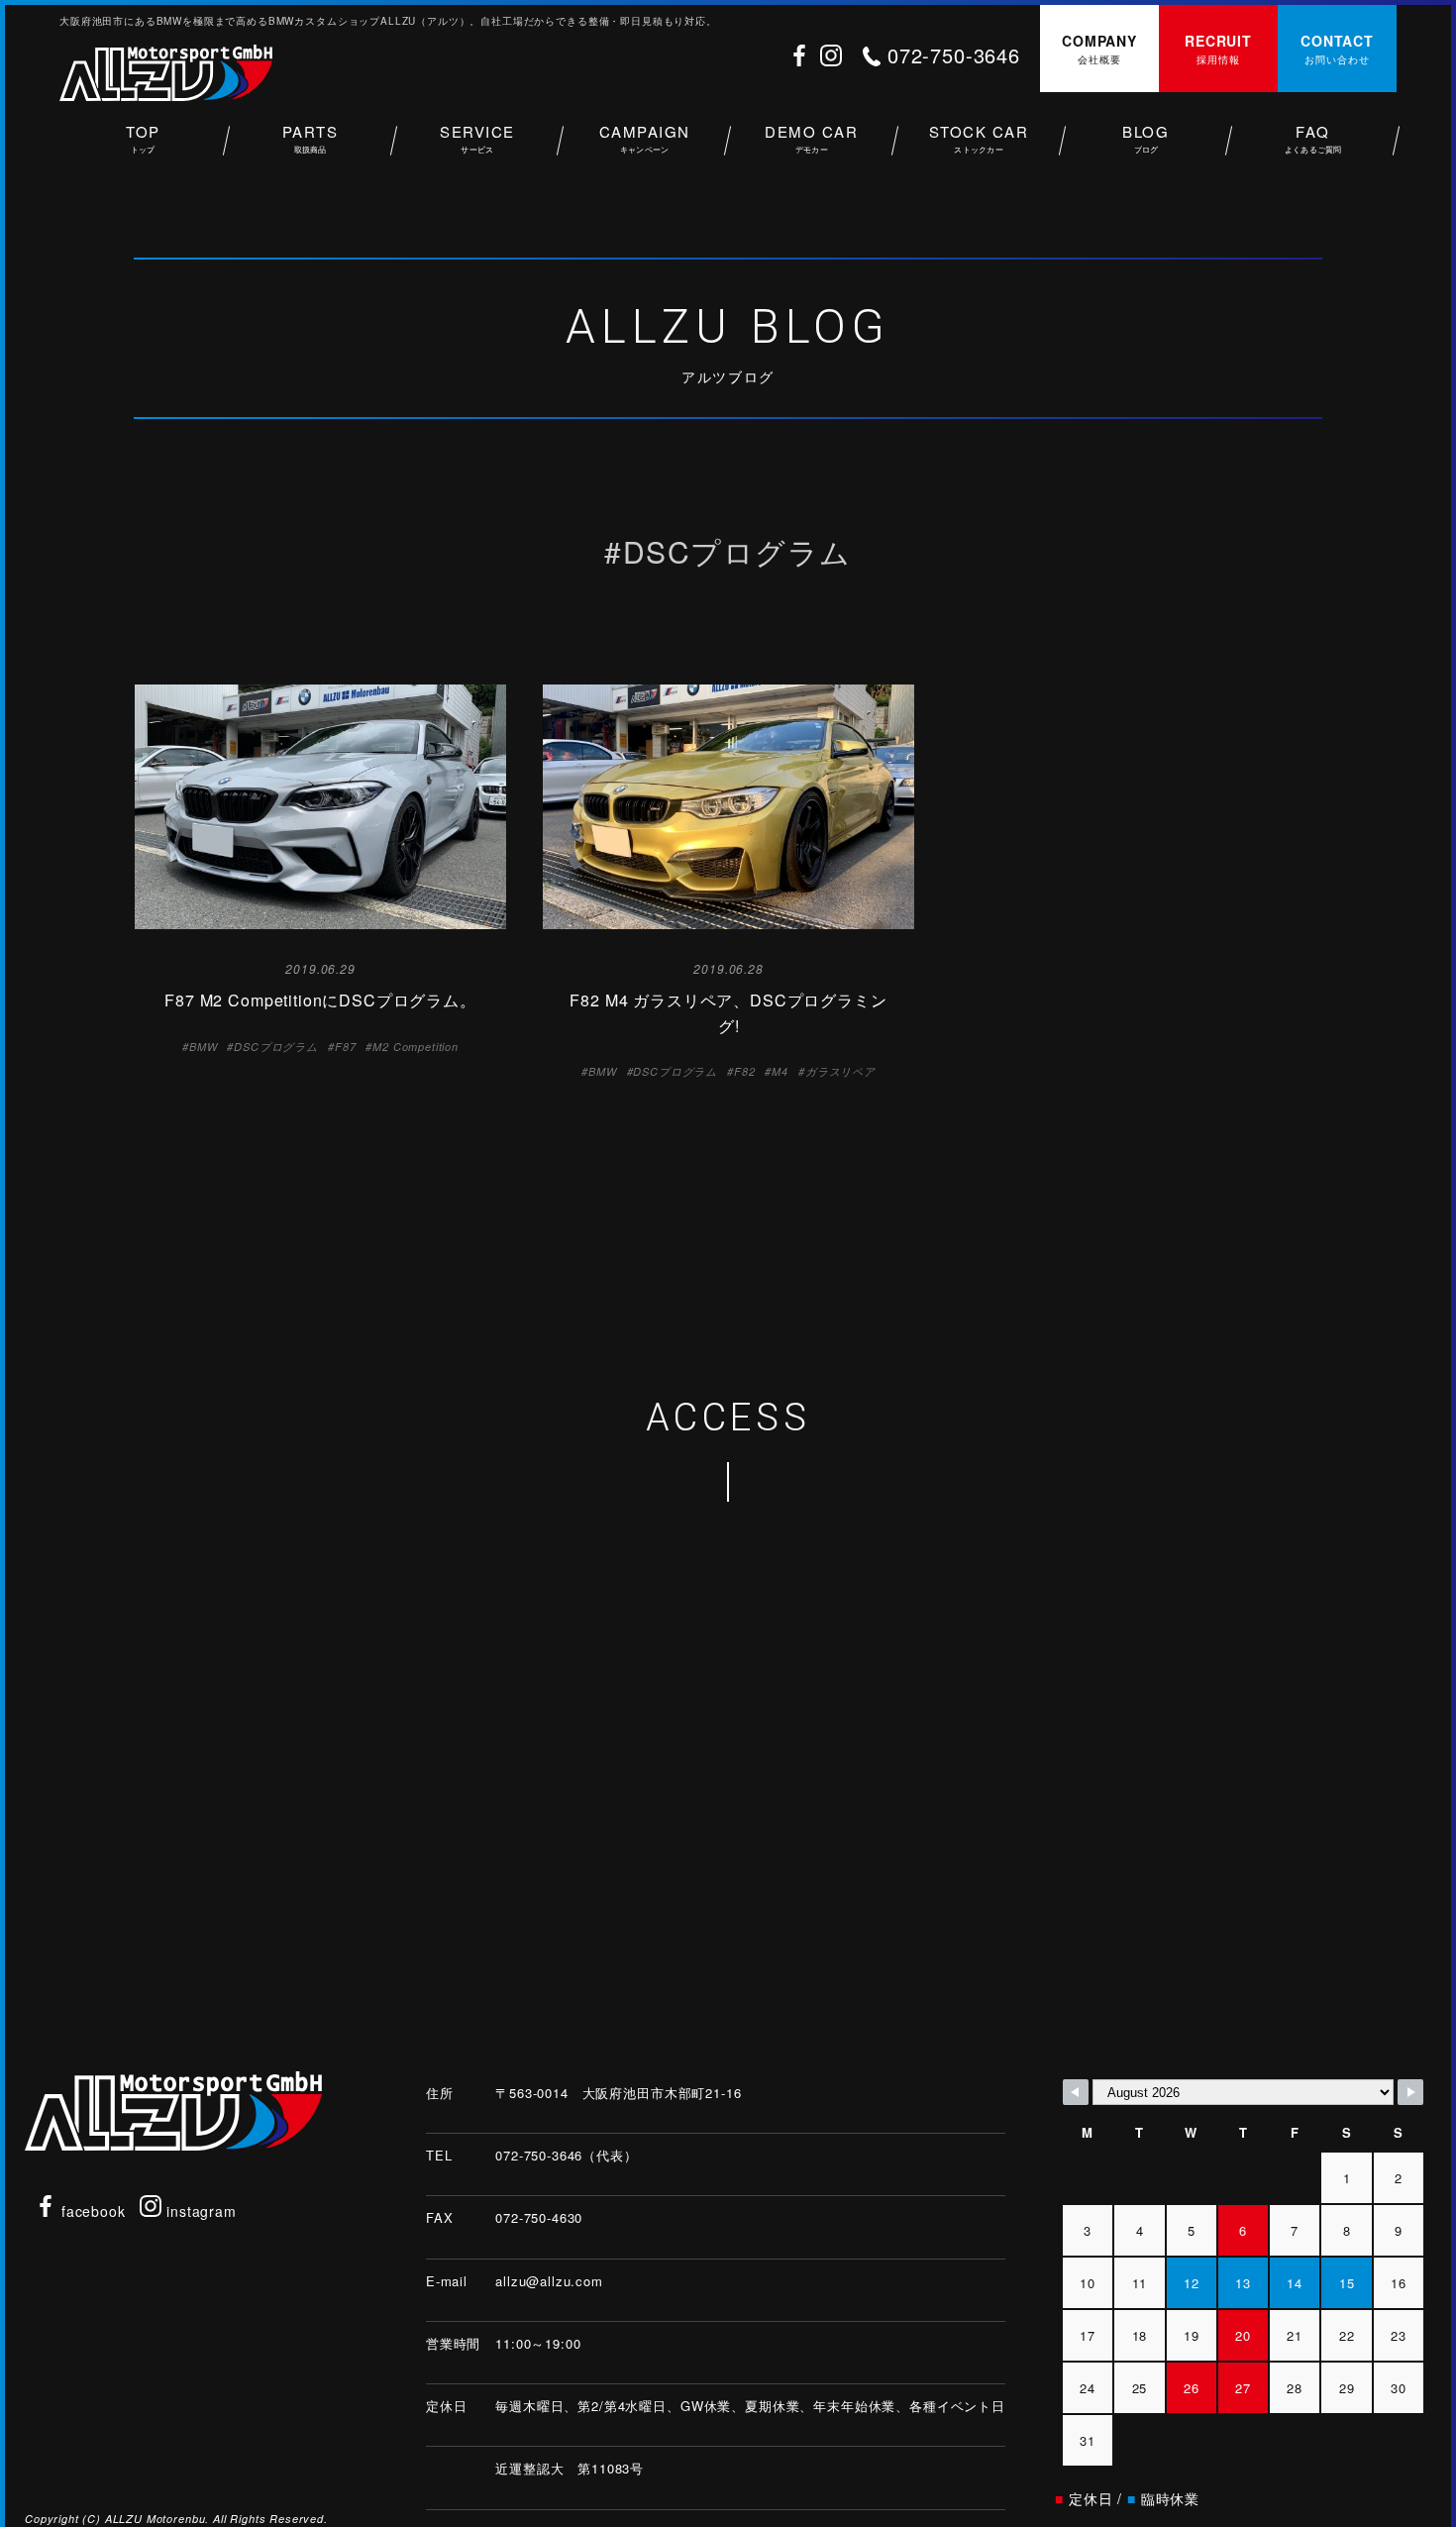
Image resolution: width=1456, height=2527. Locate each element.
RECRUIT (1218, 49)
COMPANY (1099, 49)
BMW (204, 1047)
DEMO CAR (811, 138)
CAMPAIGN (645, 138)
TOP (143, 138)
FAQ (1313, 138)
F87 (346, 1047)
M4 (780, 1071)
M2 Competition (416, 1047)
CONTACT (1337, 49)
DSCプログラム (276, 1047)
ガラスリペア (840, 1071)
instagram (199, 2211)
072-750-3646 (954, 55)
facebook (91, 2211)
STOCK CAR (979, 138)
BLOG (1145, 138)
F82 (745, 1071)
